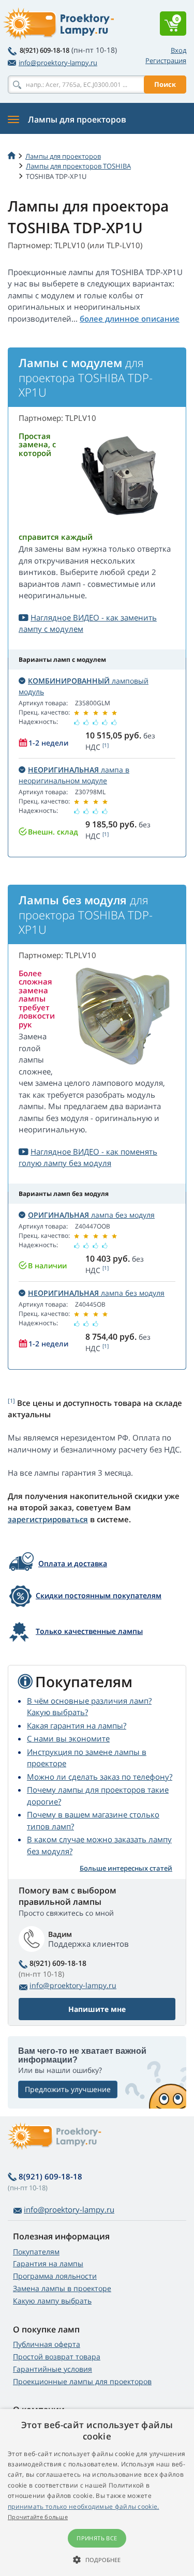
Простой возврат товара (57, 2357)
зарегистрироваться (48, 1519)
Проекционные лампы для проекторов (82, 2381)
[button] (97, 2559)
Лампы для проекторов (63, 156)
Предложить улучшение (68, 2089)
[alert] (97, 2492)
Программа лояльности (55, 2276)
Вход (178, 50)
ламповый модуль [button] (84, 686)
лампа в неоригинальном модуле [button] (74, 775)
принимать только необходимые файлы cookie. (84, 2506)
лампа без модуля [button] (91, 1215)
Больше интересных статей (126, 1868)
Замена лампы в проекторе (62, 2288)
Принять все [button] (97, 2538)
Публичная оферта (47, 2344)
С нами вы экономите (68, 1738)
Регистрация (166, 60)
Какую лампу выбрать (52, 2301)
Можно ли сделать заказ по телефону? (100, 1777)
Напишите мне (97, 2009)
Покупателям (36, 2252)
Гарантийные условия (53, 2369)
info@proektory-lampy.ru (58, 63)
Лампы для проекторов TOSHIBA (78, 166)
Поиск (165, 84)
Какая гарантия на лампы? (77, 1725)
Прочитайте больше (38, 2517)
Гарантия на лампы (48, 2263)
